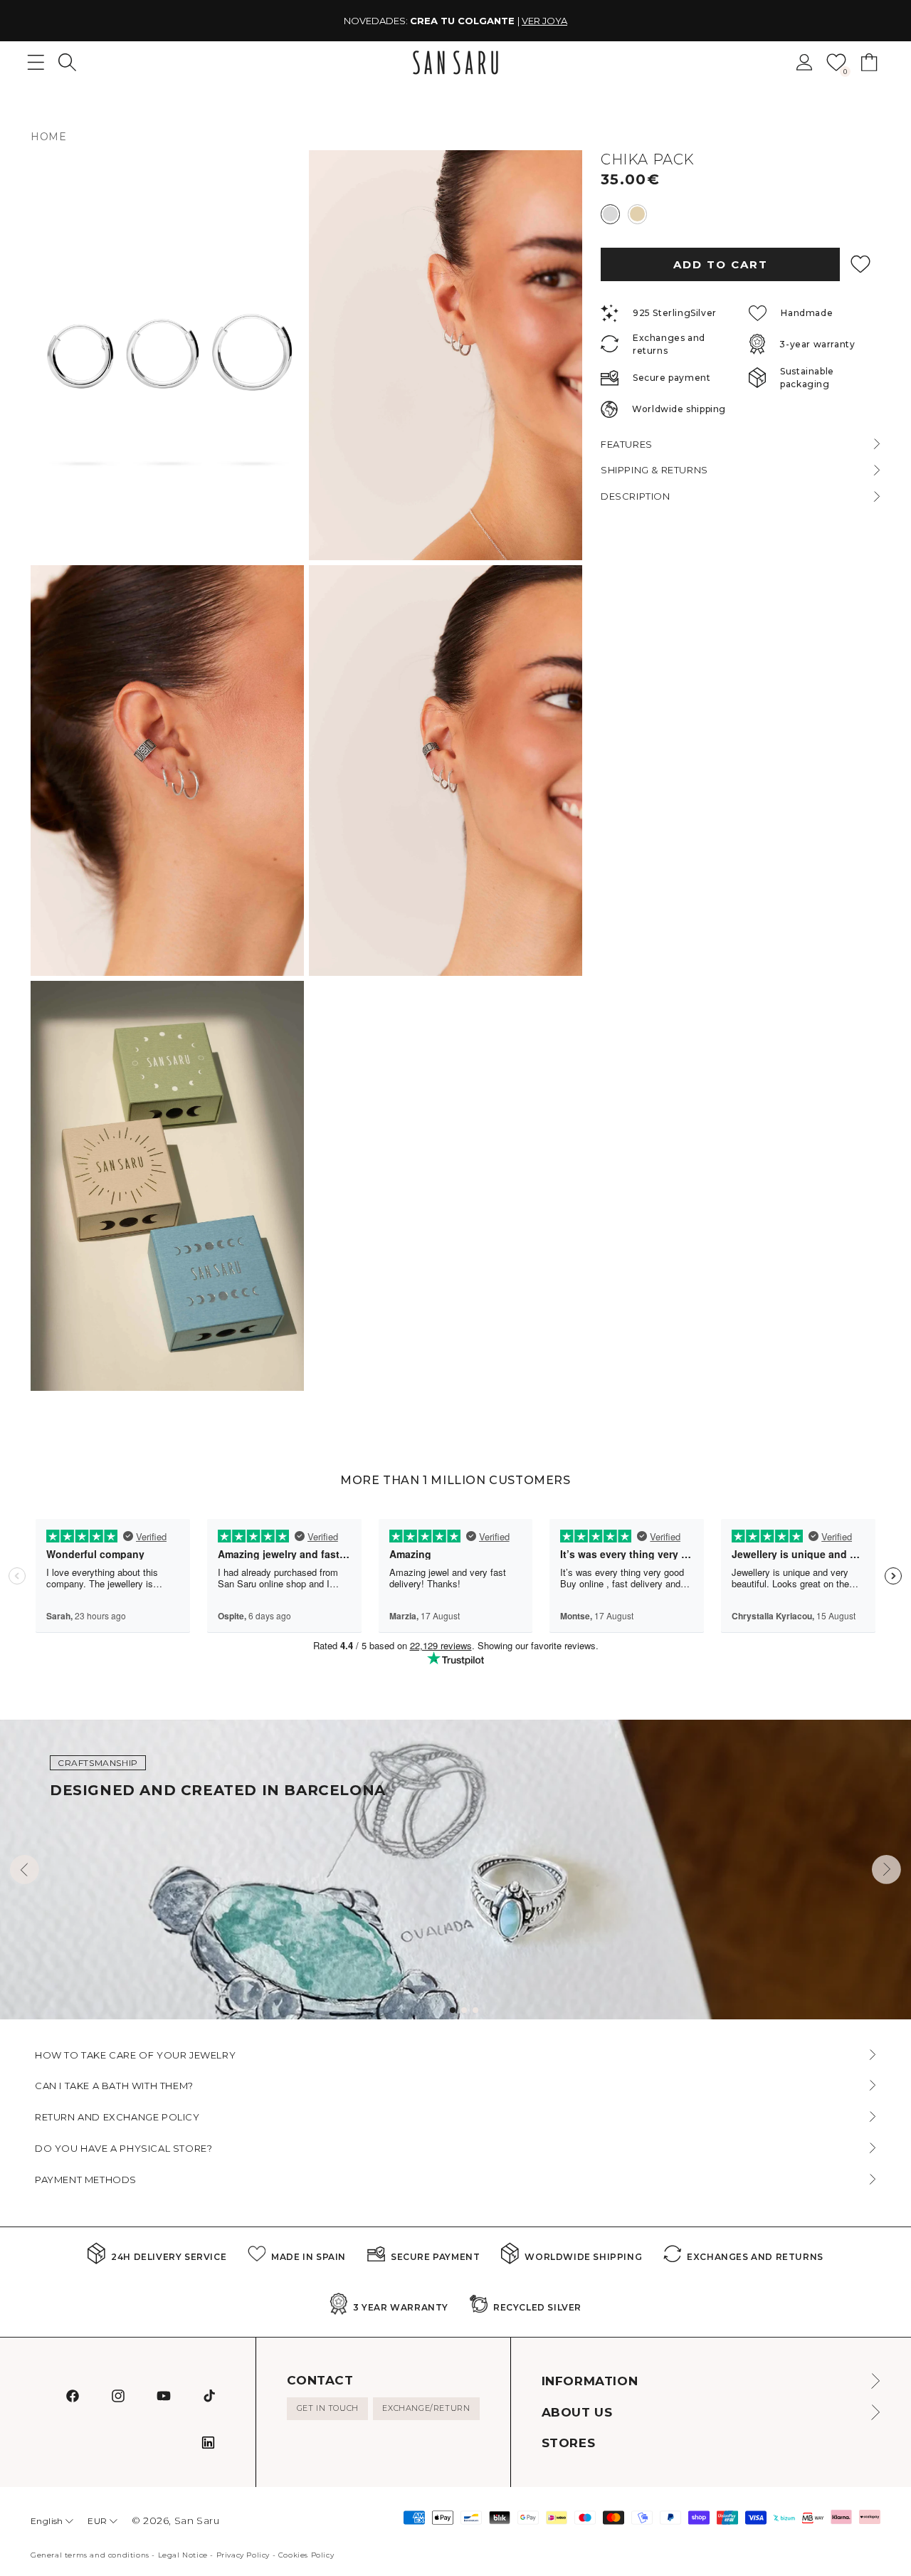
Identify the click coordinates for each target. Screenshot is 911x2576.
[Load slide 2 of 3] (464, 2010)
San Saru (197, 2520)
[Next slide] (886, 1870)
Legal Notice (183, 2555)
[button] (67, 62)
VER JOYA (544, 21)
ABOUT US (577, 2412)
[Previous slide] (25, 1870)
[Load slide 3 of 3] (475, 2010)
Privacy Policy (243, 2555)
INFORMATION (590, 2381)
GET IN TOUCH (328, 2408)
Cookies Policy (306, 2555)
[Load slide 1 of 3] (453, 2010)
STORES (569, 2443)
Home (48, 137)
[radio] (610, 214)
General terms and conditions (90, 2555)
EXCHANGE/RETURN (426, 2408)
